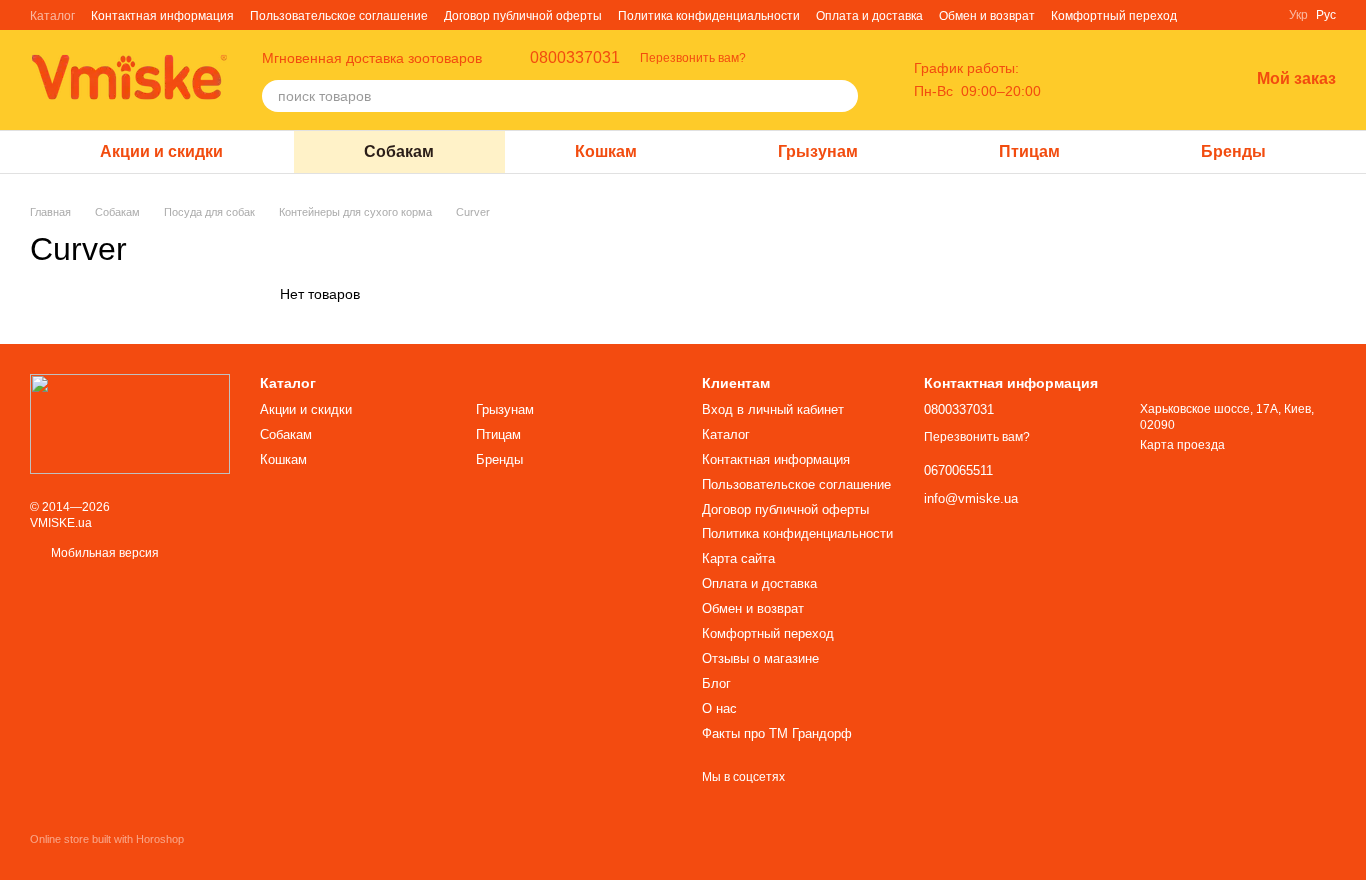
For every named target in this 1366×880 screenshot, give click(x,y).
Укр (1298, 15)
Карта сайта (738, 558)
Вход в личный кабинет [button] (773, 409)
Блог (716, 683)
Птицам (1029, 151)
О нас (719, 708)
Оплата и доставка (869, 16)
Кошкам (606, 151)
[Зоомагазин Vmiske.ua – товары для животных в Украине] (130, 423)
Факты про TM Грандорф (777, 733)
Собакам (399, 151)
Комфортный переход (1114, 16)
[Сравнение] (1129, 80)
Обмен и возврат (987, 16)
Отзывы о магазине (760, 658)
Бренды (1233, 151)
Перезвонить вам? (693, 58)
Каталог (52, 16)
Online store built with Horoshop (107, 839)
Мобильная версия (103, 553)
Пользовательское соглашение (339, 16)
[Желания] (1181, 80)
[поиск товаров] (842, 96)
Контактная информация (162, 16)
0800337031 (575, 58)
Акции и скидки (161, 151)
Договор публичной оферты (523, 16)
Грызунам (818, 151)
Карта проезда (1182, 445)
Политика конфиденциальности (709, 16)
